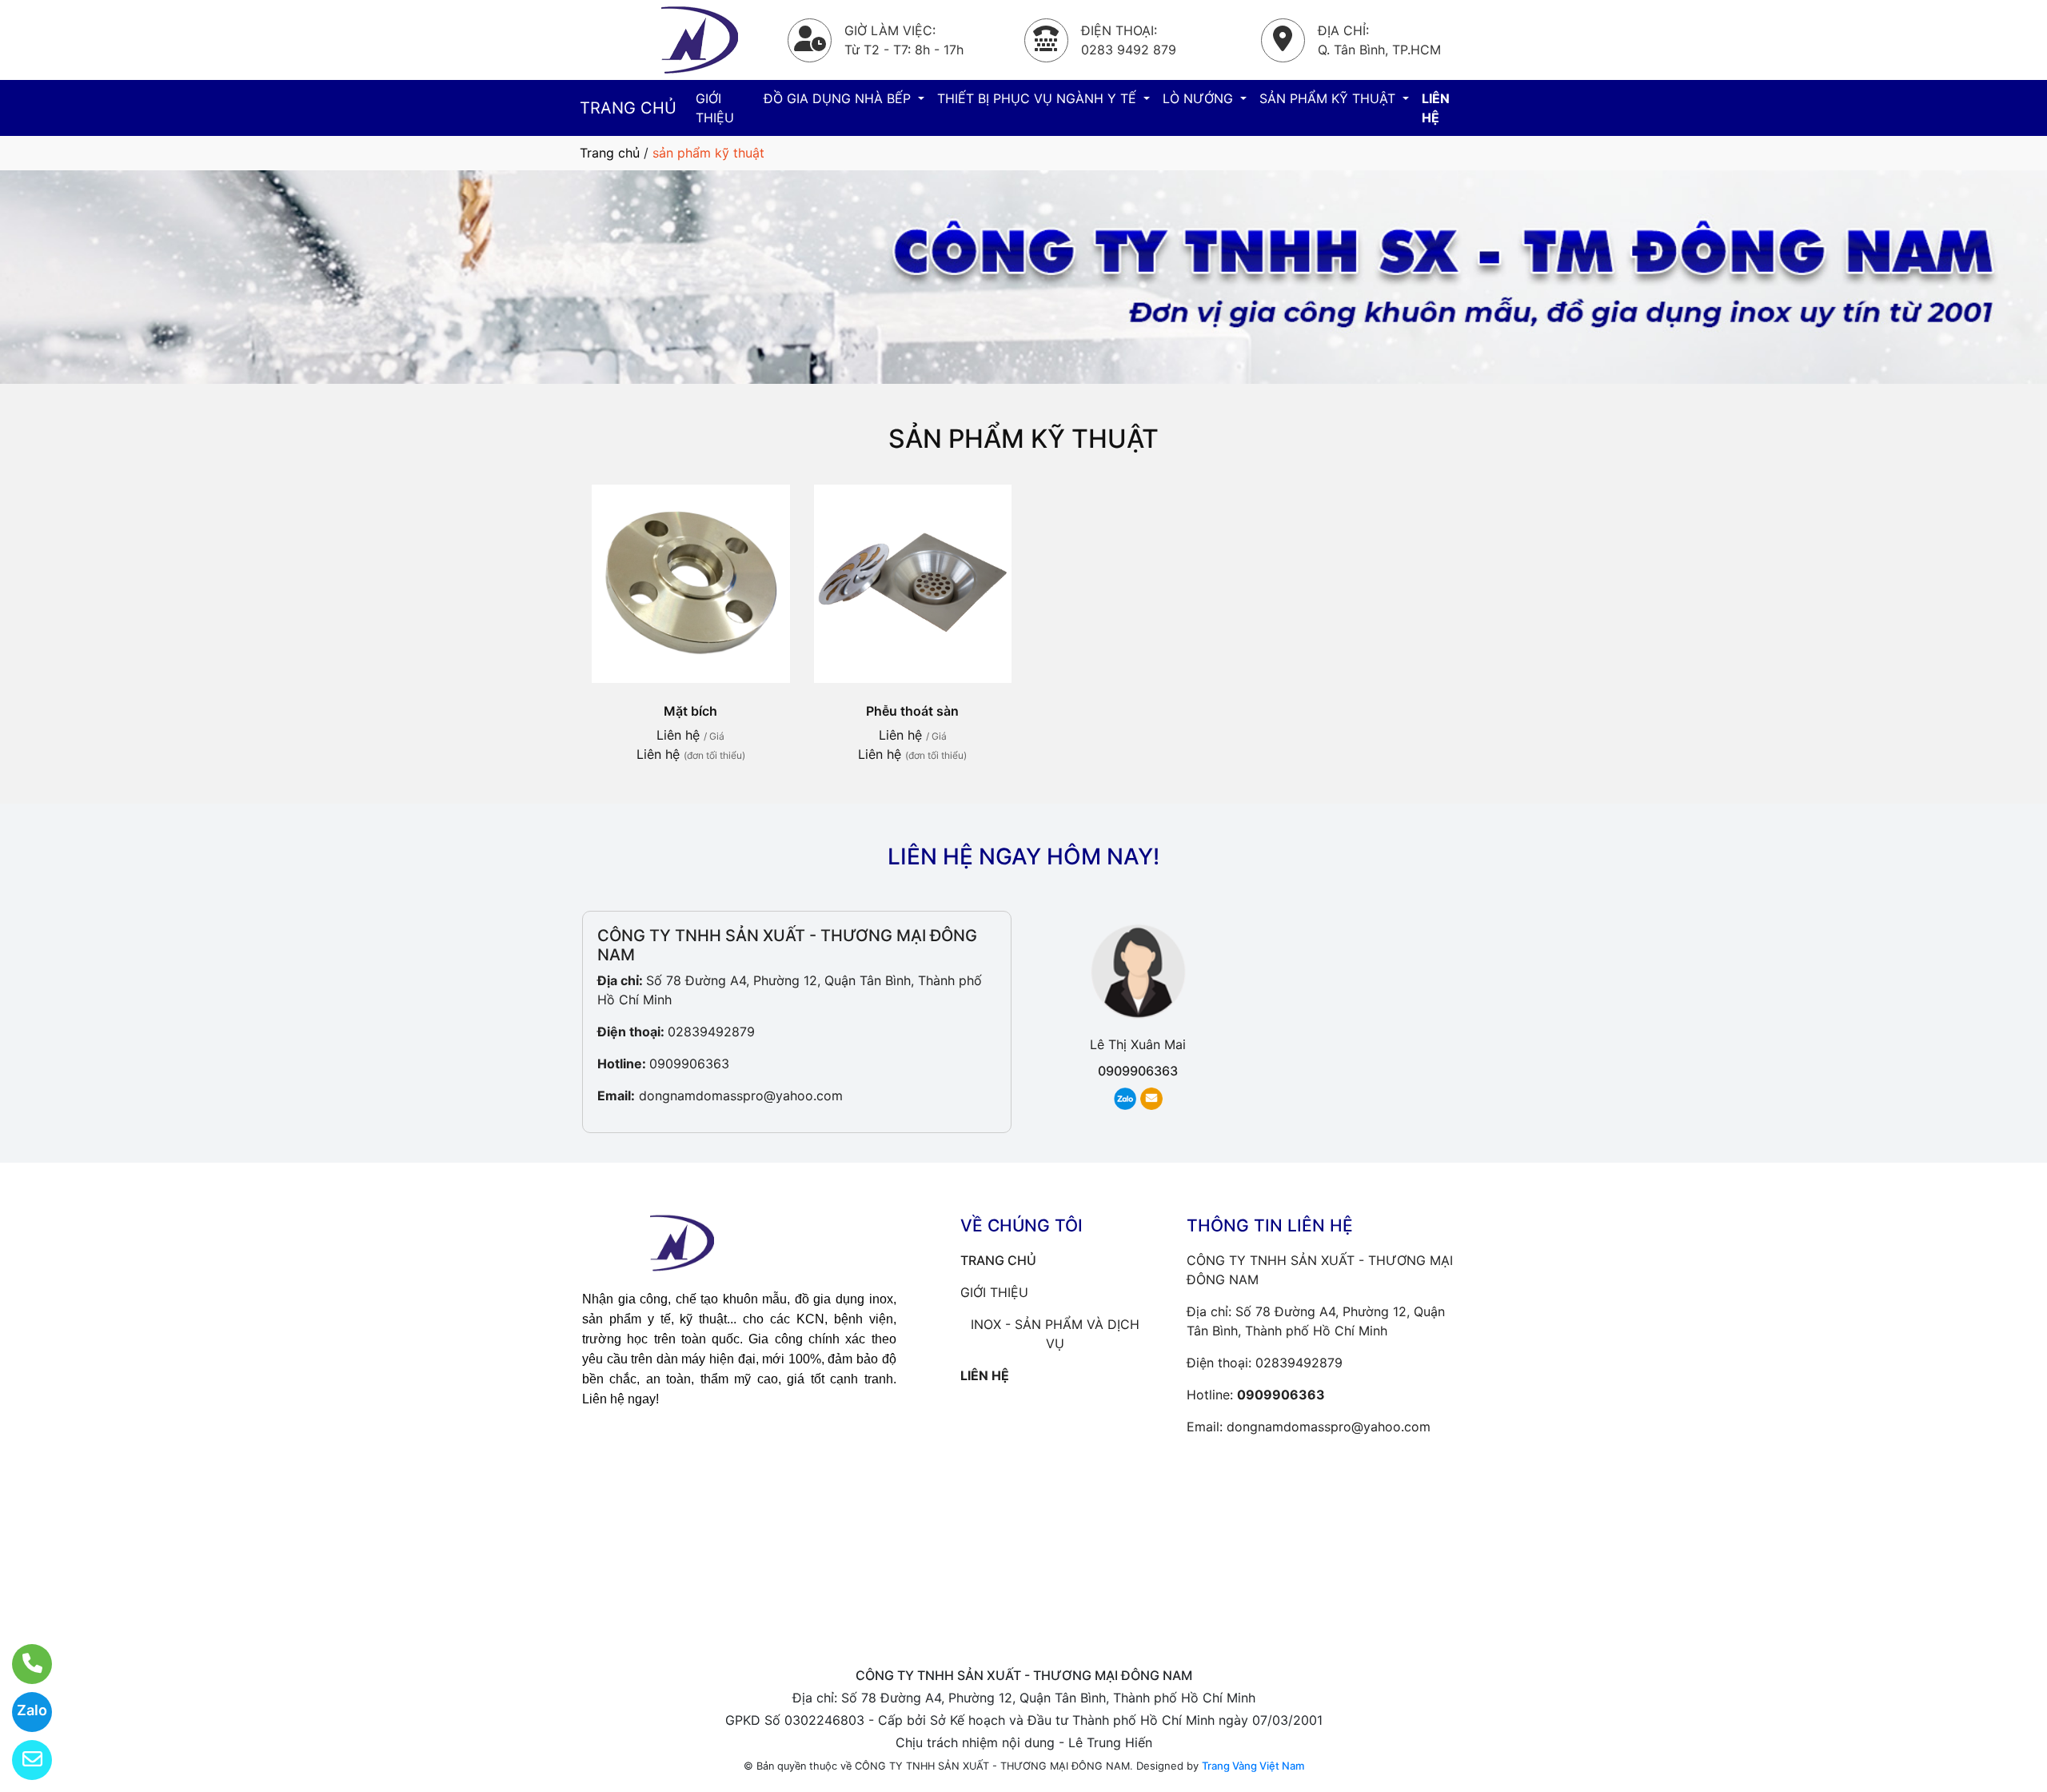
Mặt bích (690, 711)
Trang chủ (610, 153)
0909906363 (689, 1064)
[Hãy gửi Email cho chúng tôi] (22, 1760)
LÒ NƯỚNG (1200, 98)
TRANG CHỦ (628, 108)
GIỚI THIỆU (715, 108)
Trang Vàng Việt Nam (1253, 1766)
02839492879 (711, 1032)
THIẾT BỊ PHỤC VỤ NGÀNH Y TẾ (1039, 98)
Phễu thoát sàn (912, 711)
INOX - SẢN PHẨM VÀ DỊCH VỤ (1055, 1334)
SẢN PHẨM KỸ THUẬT (1329, 98)
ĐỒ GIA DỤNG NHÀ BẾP (839, 98)
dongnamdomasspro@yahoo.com (741, 1096)
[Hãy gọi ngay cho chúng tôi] (22, 1664)
